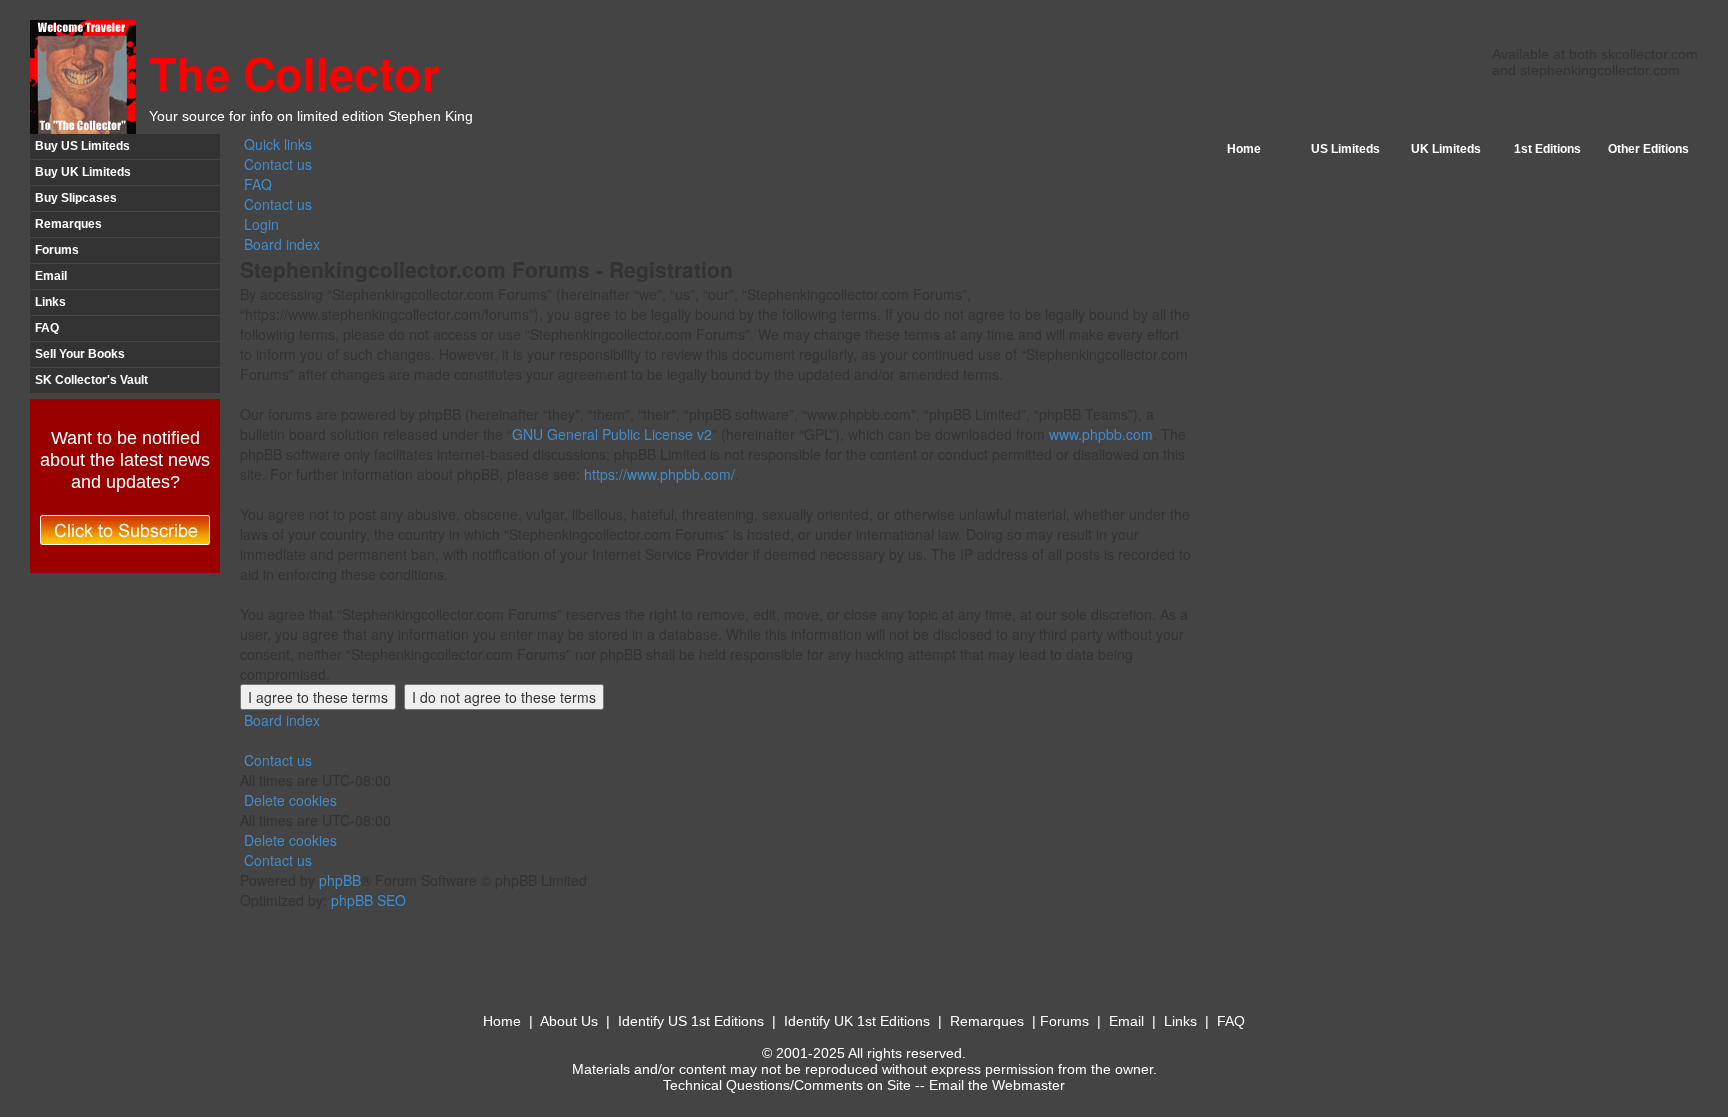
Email (51, 276)
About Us (569, 1021)
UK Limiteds (1446, 149)
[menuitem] (276, 164)
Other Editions (1648, 149)
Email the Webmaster (997, 1085)
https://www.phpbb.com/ (659, 474)
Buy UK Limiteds (83, 172)
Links (50, 302)
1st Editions (1547, 149)
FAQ (47, 328)
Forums (57, 250)
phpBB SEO (368, 900)
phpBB (340, 880)
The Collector (294, 72)
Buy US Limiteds (82, 146)
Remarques (68, 224)
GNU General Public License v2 (612, 434)
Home (1244, 149)
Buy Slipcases (76, 198)
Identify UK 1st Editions (857, 1021)
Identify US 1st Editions (691, 1021)
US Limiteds (1345, 149)
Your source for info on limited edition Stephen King (311, 116)
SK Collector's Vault (91, 380)
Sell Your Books (80, 354)
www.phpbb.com (1101, 434)
